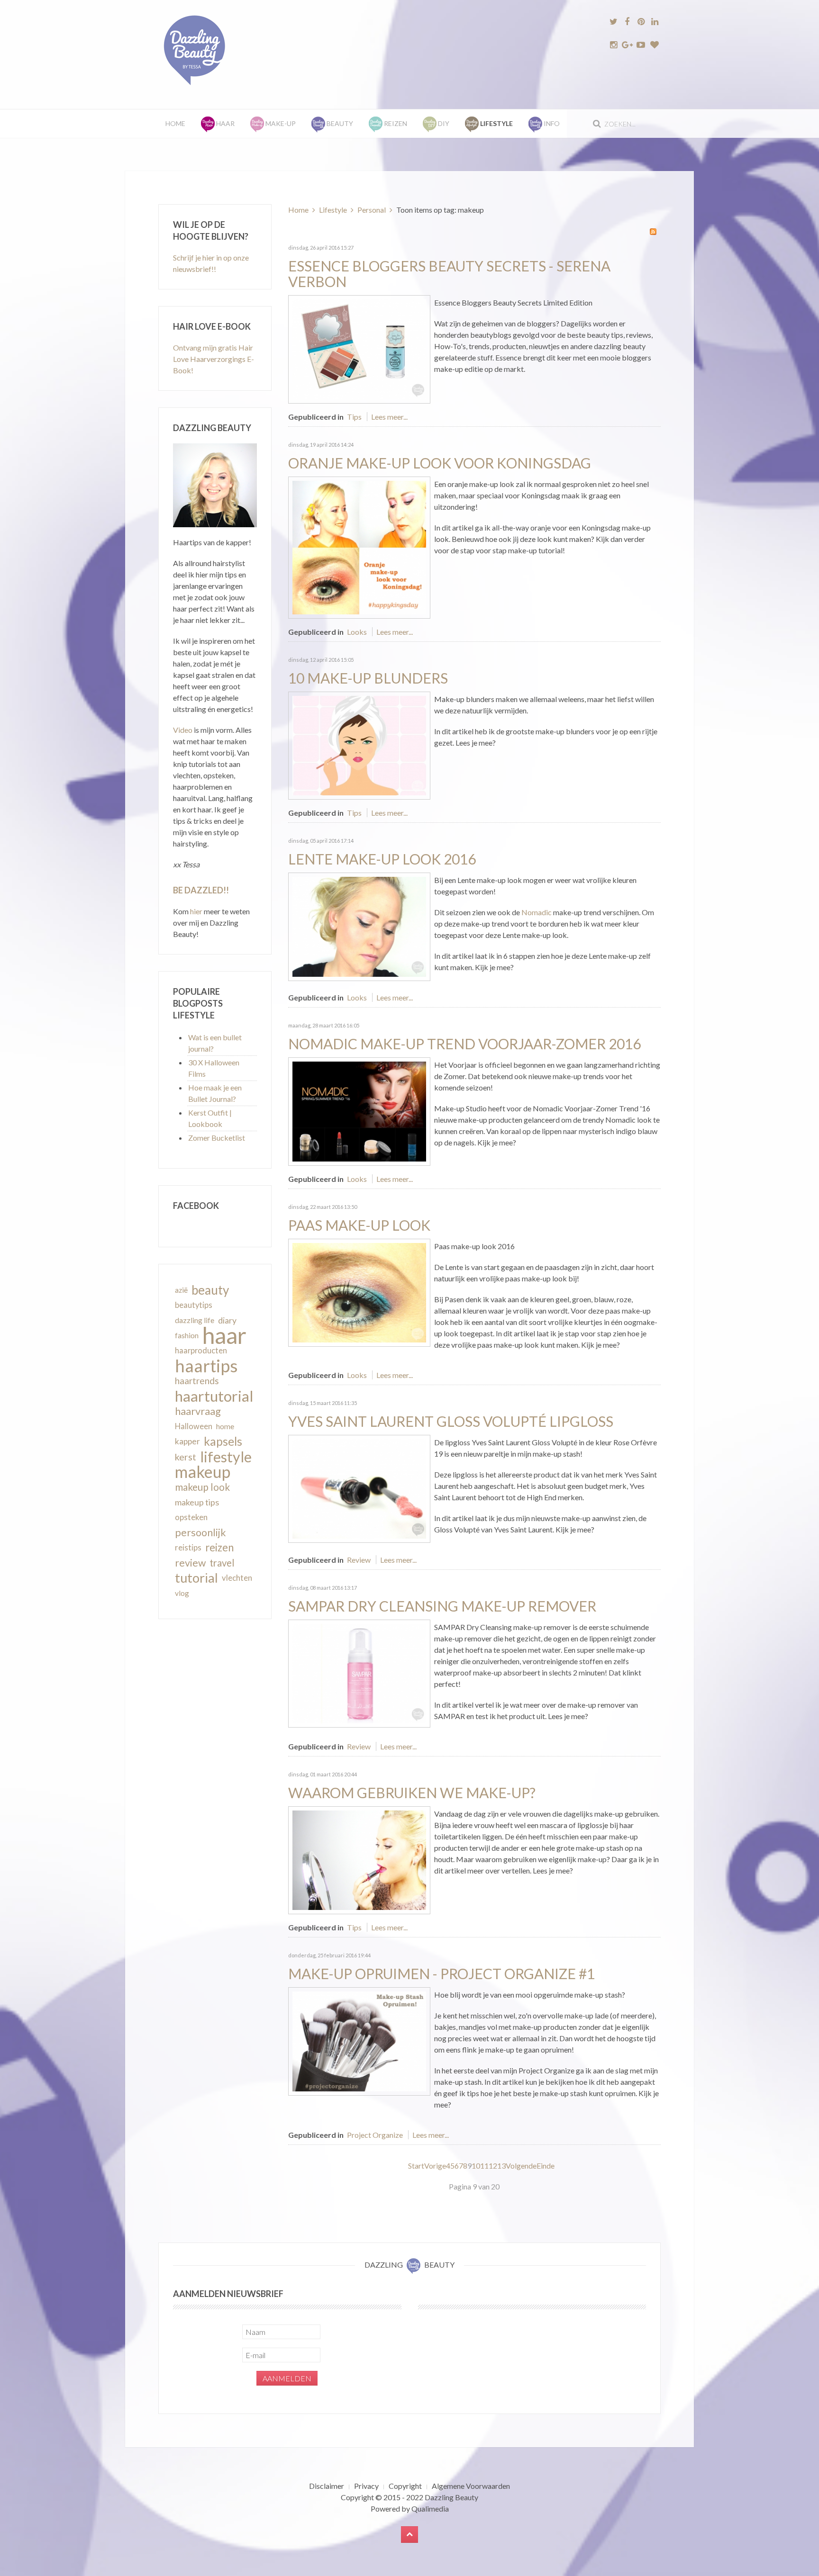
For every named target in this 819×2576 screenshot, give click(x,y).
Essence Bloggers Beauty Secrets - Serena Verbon (449, 274)
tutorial (196, 1578)
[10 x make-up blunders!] (359, 744)
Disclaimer (327, 2486)
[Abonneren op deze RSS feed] (653, 232)
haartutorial (214, 1396)
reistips (188, 1547)
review (190, 1563)
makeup (203, 1472)
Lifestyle (333, 210)
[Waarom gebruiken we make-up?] (359, 1859)
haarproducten (201, 1351)
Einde (546, 2166)
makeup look (202, 1487)
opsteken (191, 1517)
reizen (219, 1547)
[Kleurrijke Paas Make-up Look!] (359, 1292)
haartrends (197, 1381)
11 (484, 2166)
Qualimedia (430, 2508)
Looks (357, 632)
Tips (354, 417)
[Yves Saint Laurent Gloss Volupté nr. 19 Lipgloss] (359, 1488)
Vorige (435, 2166)
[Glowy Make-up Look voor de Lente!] (359, 925)
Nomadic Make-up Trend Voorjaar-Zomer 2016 (464, 1044)
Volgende (521, 2166)
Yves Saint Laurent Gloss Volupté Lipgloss (451, 1421)
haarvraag (198, 1411)
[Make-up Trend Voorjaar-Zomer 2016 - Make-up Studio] (359, 1110)
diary (227, 1320)
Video (183, 730)
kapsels (223, 1441)
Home (175, 123)
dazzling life (195, 1320)
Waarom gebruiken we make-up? (412, 1792)
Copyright (405, 2486)
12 (493, 2166)
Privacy (366, 2486)
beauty (210, 1290)
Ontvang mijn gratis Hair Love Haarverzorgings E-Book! (214, 359)
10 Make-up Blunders (368, 678)
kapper (187, 1441)
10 (476, 2166)
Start (416, 2166)
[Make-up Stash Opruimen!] (359, 2040)
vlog (182, 1593)
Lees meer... (389, 417)
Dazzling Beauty (451, 2497)
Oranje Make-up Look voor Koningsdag (440, 463)
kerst (186, 1457)
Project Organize (375, 2135)
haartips (206, 1366)
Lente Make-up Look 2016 (382, 859)
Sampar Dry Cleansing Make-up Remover (442, 1606)
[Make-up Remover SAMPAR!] (359, 1672)
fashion (187, 1335)
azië (181, 1290)
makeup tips (197, 1502)
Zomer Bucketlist (217, 1138)
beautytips (194, 1305)
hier (196, 911)
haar (224, 1335)
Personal (372, 210)
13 (501, 2166)
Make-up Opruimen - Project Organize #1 (441, 1973)
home (225, 1426)
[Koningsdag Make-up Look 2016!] (359, 546)
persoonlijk (200, 1532)
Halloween (194, 1426)
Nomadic (537, 912)
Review (359, 1560)
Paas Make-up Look (359, 1225)
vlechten (237, 1578)
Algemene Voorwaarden (471, 2486)
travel (222, 1563)
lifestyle (226, 1457)
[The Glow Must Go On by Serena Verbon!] (359, 348)
